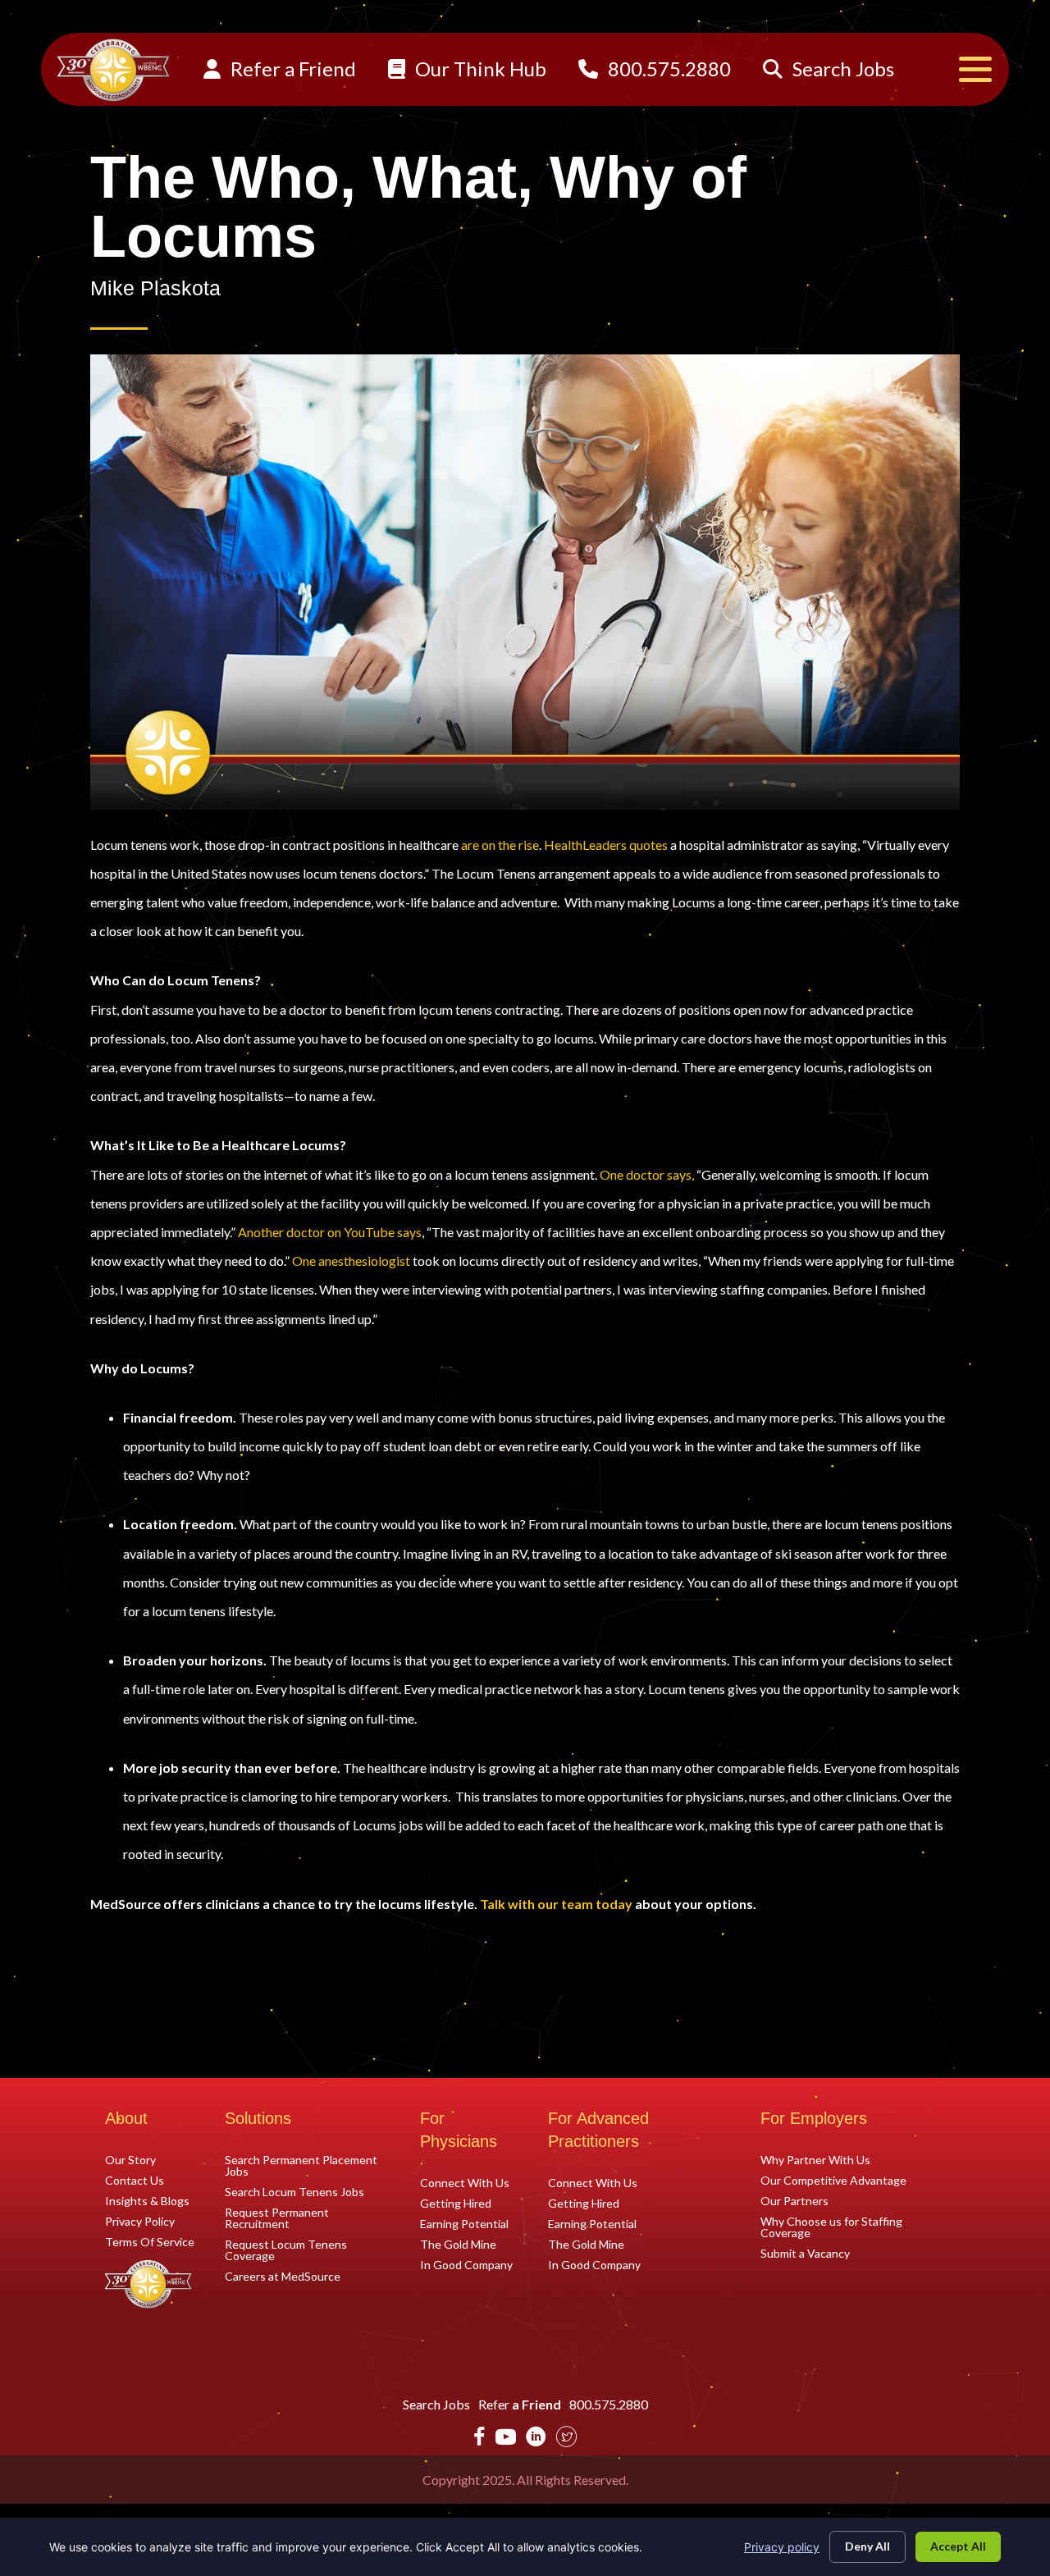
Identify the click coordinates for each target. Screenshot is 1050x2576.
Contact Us (135, 2180)
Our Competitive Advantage (833, 2180)
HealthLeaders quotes (606, 845)
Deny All (867, 2546)
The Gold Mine (458, 2244)
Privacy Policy (140, 2221)
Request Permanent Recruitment (277, 2217)
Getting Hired (456, 2203)
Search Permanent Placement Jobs (301, 2165)
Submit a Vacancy (805, 2253)
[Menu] (975, 69)
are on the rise (500, 845)
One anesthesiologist (351, 1261)
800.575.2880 (667, 69)
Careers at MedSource (283, 2276)
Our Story (130, 2159)
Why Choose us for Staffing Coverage (831, 2227)
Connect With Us (465, 2182)
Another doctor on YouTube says (330, 1232)
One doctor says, (647, 1174)
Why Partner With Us (815, 2159)
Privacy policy (782, 2547)
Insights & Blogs (147, 2200)
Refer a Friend (291, 69)
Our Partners (794, 2200)
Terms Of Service (150, 2241)
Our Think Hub (479, 69)
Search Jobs (841, 69)
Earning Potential (464, 2223)
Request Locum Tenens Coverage (286, 2249)
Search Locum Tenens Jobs (294, 2191)
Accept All (958, 2546)
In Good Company (466, 2264)
